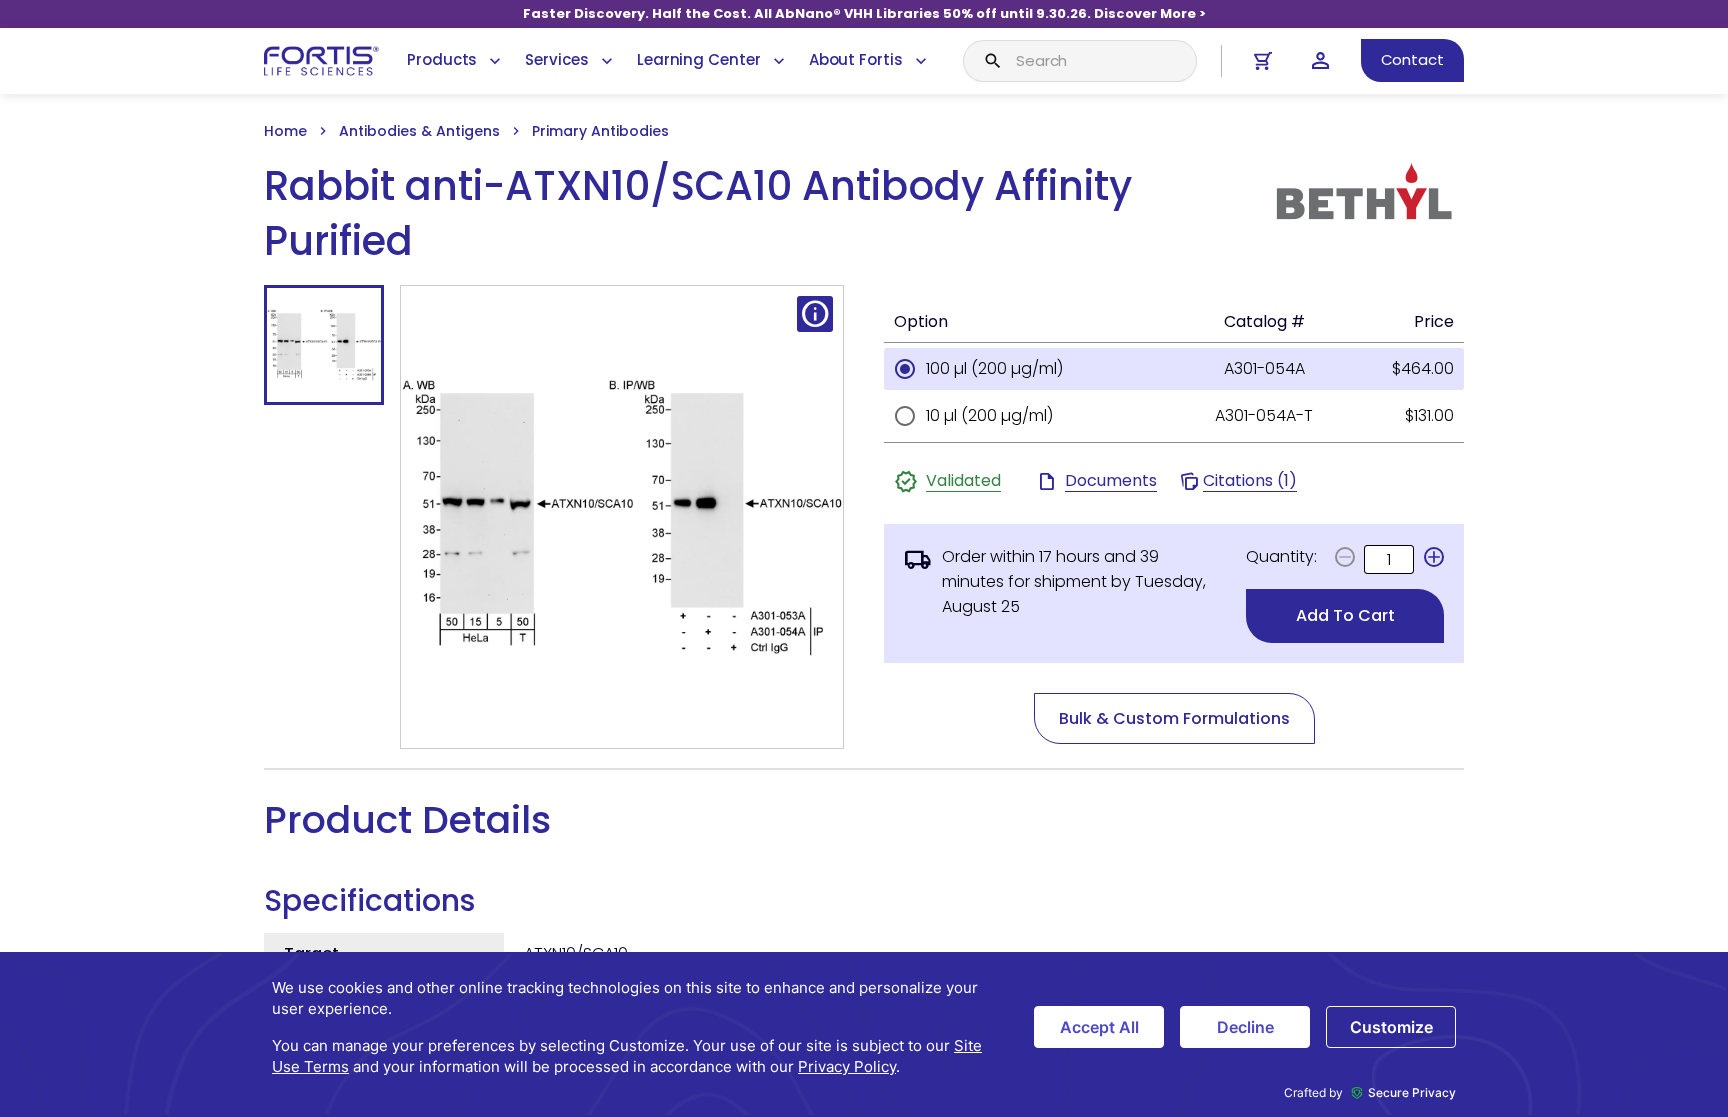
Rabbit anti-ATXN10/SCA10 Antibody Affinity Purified (698, 214)
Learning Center (699, 59)
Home (285, 131)
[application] (864, 1034)
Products (442, 59)
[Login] (1320, 60)
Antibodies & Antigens (419, 131)
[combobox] (1080, 61)
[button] (1434, 557)
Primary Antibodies (600, 131)
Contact (1412, 59)
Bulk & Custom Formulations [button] (1174, 718)
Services (556, 59)
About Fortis (856, 59)
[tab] (324, 345)
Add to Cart (1345, 615)
